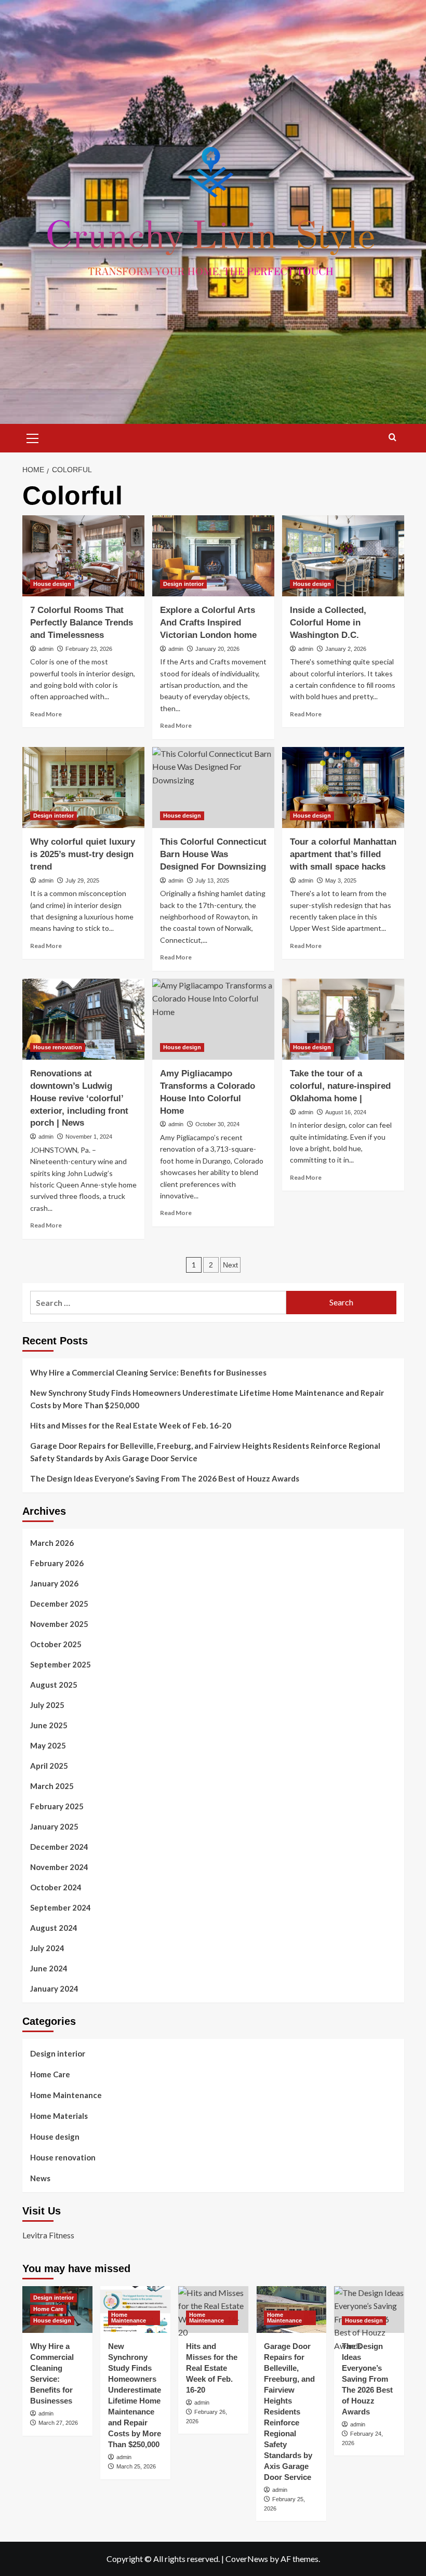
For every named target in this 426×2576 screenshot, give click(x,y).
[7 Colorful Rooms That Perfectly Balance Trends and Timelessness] (83, 556)
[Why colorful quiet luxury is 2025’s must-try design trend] (83, 788)
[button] (33, 437)
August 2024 (54, 1928)
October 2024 (56, 1887)
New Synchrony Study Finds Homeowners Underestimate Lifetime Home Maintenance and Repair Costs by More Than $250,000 (207, 1399)
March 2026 (52, 1543)
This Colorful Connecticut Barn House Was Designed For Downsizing (213, 854)
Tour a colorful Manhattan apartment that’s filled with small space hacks (343, 854)
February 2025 (57, 1806)
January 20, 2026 (217, 649)
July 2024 (47, 1948)
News (40, 2178)
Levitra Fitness (48, 2235)
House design (52, 584)
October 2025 (56, 1644)
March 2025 (52, 1786)
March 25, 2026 (136, 2466)
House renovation (58, 1047)
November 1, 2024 (89, 1137)
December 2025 (59, 1604)
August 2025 (54, 1685)
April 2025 (49, 1766)
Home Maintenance (66, 2095)
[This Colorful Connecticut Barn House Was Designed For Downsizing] (213, 788)
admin (46, 649)
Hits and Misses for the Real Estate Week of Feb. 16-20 (131, 1425)
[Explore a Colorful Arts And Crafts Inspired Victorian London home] (213, 556)
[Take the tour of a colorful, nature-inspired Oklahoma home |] (343, 1019)
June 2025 (49, 1725)
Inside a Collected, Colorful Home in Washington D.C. (328, 623)
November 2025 (59, 1624)
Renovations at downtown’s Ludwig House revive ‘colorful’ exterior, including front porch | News (79, 1098)
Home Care (50, 2074)
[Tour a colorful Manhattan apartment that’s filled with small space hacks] (343, 788)
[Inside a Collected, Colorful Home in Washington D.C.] (343, 556)
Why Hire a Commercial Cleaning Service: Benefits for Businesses (148, 1372)
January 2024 (54, 1988)
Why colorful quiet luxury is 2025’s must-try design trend (83, 854)
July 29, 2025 (82, 880)
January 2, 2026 (346, 649)
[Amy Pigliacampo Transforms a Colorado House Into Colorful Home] (213, 1019)
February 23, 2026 (89, 649)
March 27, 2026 (58, 2423)
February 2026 (57, 1563)
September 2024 (61, 1907)
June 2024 (49, 1968)
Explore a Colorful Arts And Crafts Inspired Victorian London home (208, 623)
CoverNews (247, 2559)
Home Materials (59, 2116)
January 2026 (54, 1583)
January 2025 (54, 1826)
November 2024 (59, 1867)
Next (230, 1265)
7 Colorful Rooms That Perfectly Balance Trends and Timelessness (82, 623)
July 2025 (47, 1705)
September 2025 (61, 1664)
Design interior (183, 584)
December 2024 (59, 1847)
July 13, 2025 (212, 880)
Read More (46, 714)
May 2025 (48, 1745)
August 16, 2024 (346, 1112)
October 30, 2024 (217, 1124)
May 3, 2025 (341, 880)
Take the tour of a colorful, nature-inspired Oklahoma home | (340, 1086)
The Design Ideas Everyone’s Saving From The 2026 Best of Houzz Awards (165, 1478)
